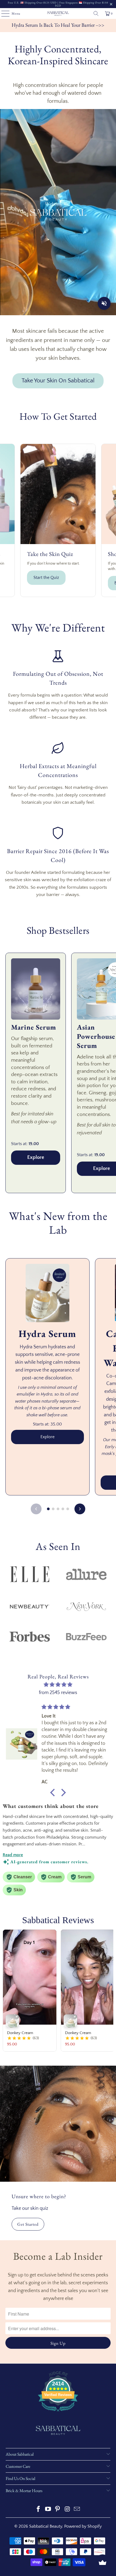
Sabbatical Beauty (46, 2526)
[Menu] (3, 13)
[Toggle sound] (104, 303)
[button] (54, 1793)
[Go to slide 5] (68, 1509)
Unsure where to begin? (39, 2196)
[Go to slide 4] (63, 1509)
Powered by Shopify (83, 2526)
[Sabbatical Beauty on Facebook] (39, 2510)
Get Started (28, 2224)
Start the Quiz (46, 578)
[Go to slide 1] (48, 1509)
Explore (36, 1157)
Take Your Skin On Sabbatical (58, 381)
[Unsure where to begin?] (58, 2124)
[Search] (96, 13)
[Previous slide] (36, 1509)
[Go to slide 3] (58, 1509)
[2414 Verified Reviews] (58, 2412)
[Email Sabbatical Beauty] (77, 2510)
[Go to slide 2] (53, 1509)
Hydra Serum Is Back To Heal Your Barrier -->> (58, 25)
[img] (58, 1685)
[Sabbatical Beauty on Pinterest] (58, 2510)
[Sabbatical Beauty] (58, 13)
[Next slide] (80, 1509)
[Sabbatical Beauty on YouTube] (48, 2510)
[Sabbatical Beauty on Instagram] (67, 2510)
